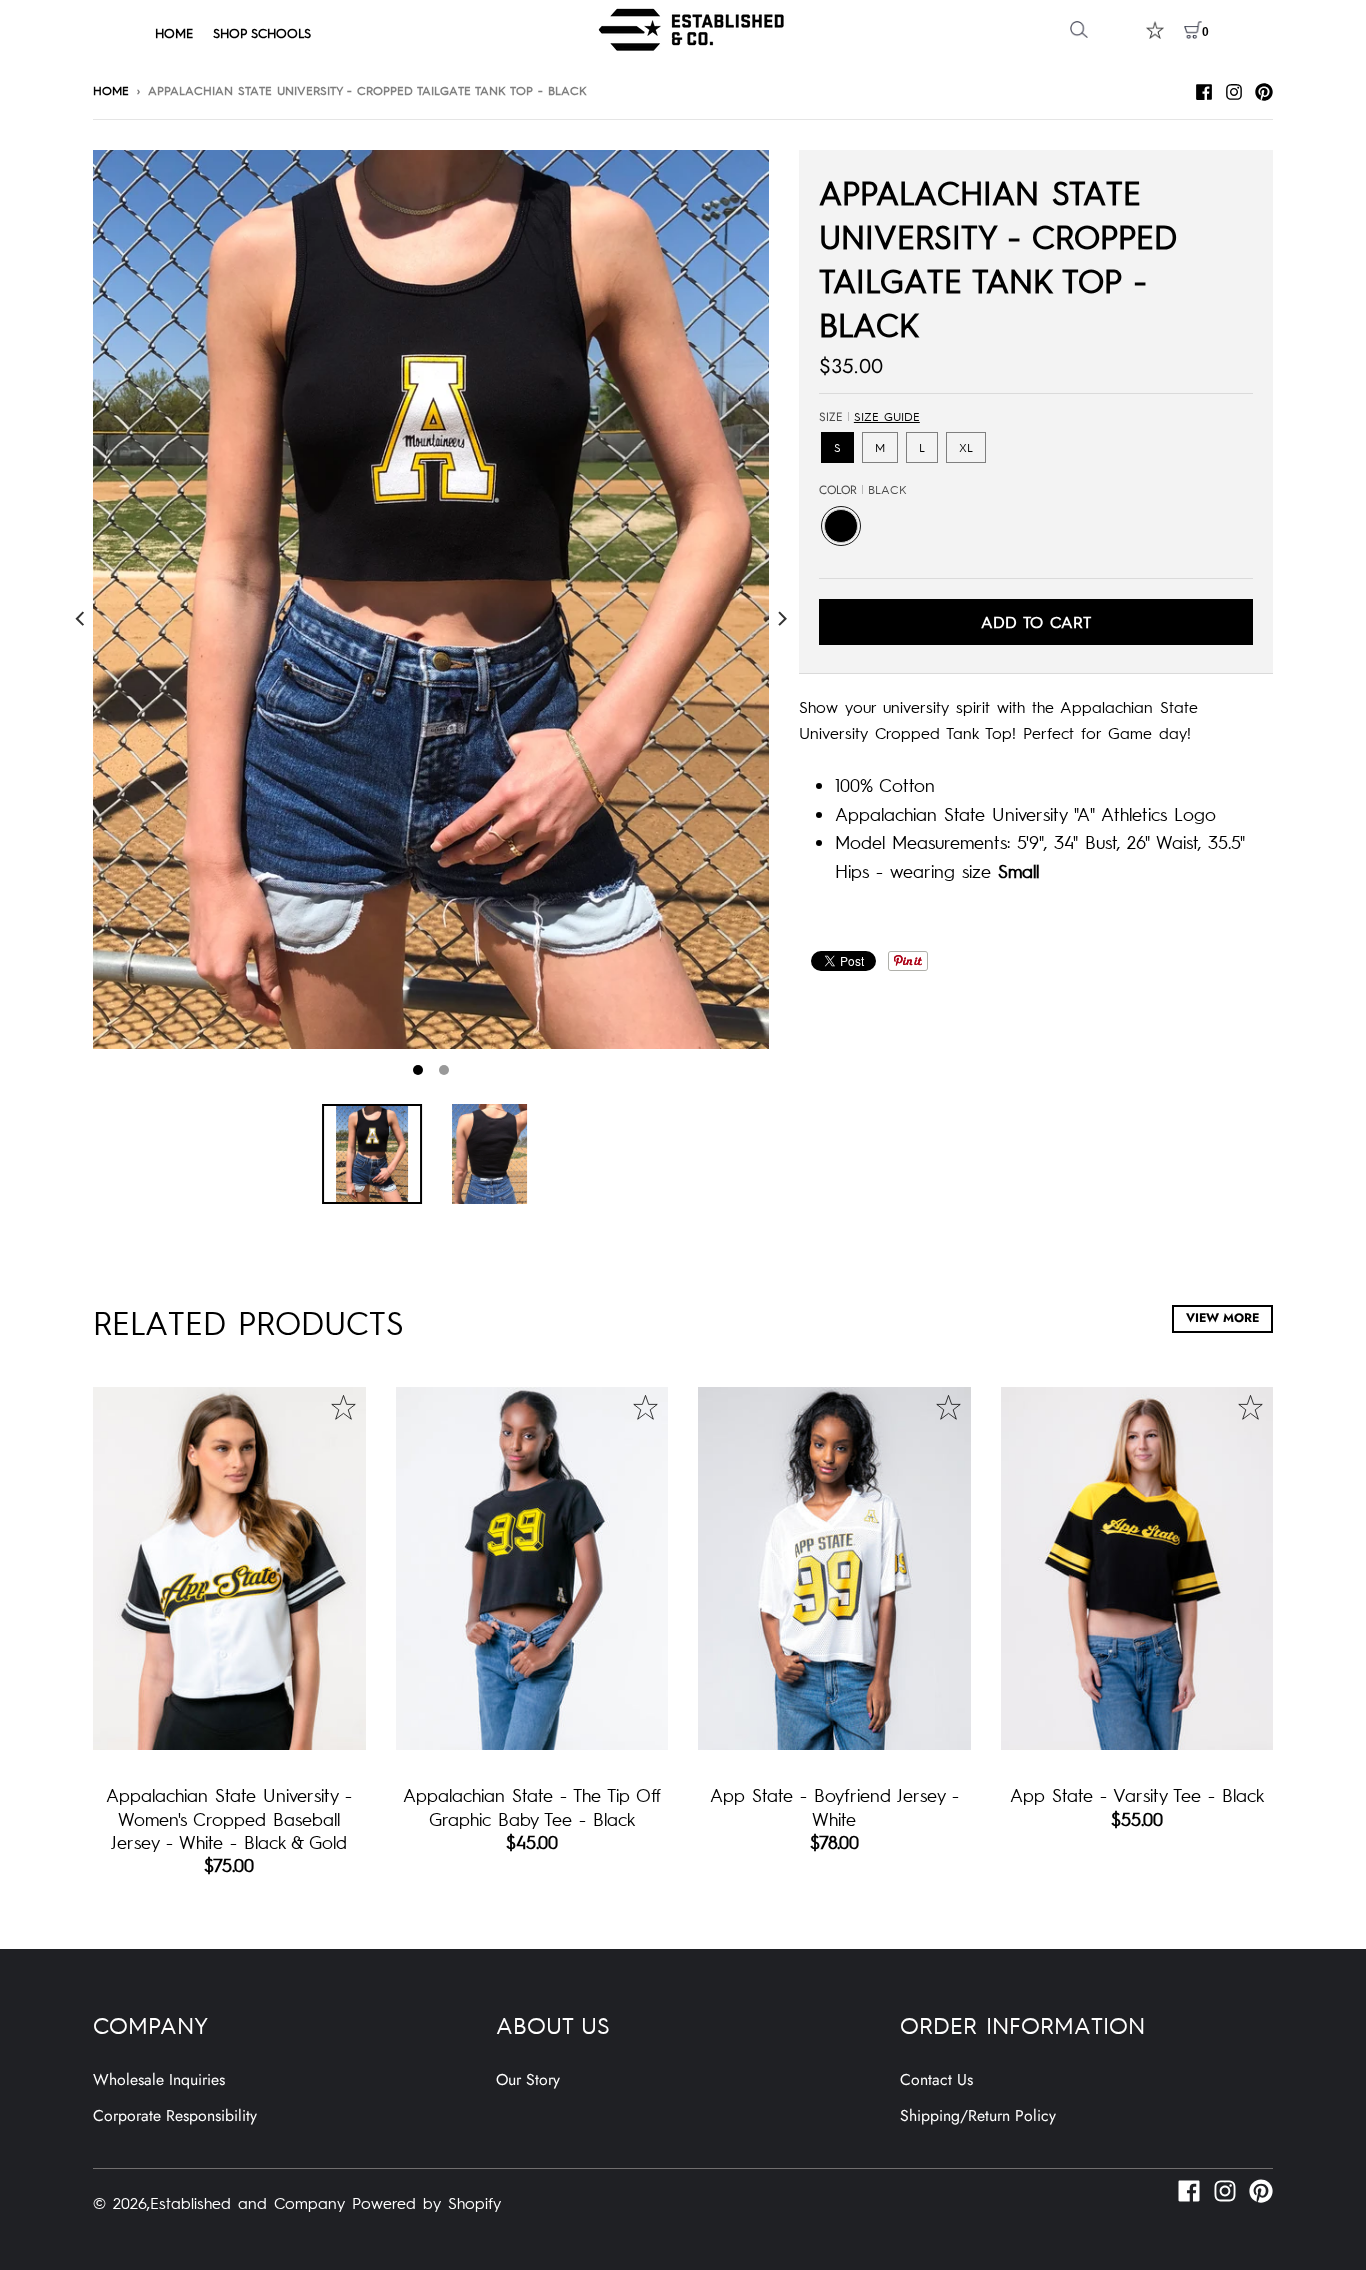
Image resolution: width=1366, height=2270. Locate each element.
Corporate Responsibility (175, 2115)
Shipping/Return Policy (978, 2115)
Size (869, 417)
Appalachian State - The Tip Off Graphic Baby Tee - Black (532, 1806)
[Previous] (81, 618)
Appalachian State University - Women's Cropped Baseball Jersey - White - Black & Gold (229, 1818)
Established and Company (247, 2202)
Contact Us (936, 2079)
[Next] (781, 618)
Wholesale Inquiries (159, 2079)
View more (1222, 1318)
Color (863, 490)
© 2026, (121, 2202)
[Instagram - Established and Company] (1234, 89)
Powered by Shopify (426, 2202)
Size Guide (887, 416)
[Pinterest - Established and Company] (1264, 89)
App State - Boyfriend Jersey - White (834, 1806)
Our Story (528, 2079)
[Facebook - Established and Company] (1204, 89)
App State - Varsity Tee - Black (1137, 1794)
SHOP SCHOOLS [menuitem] (262, 32)
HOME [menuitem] (174, 32)
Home (111, 90)
